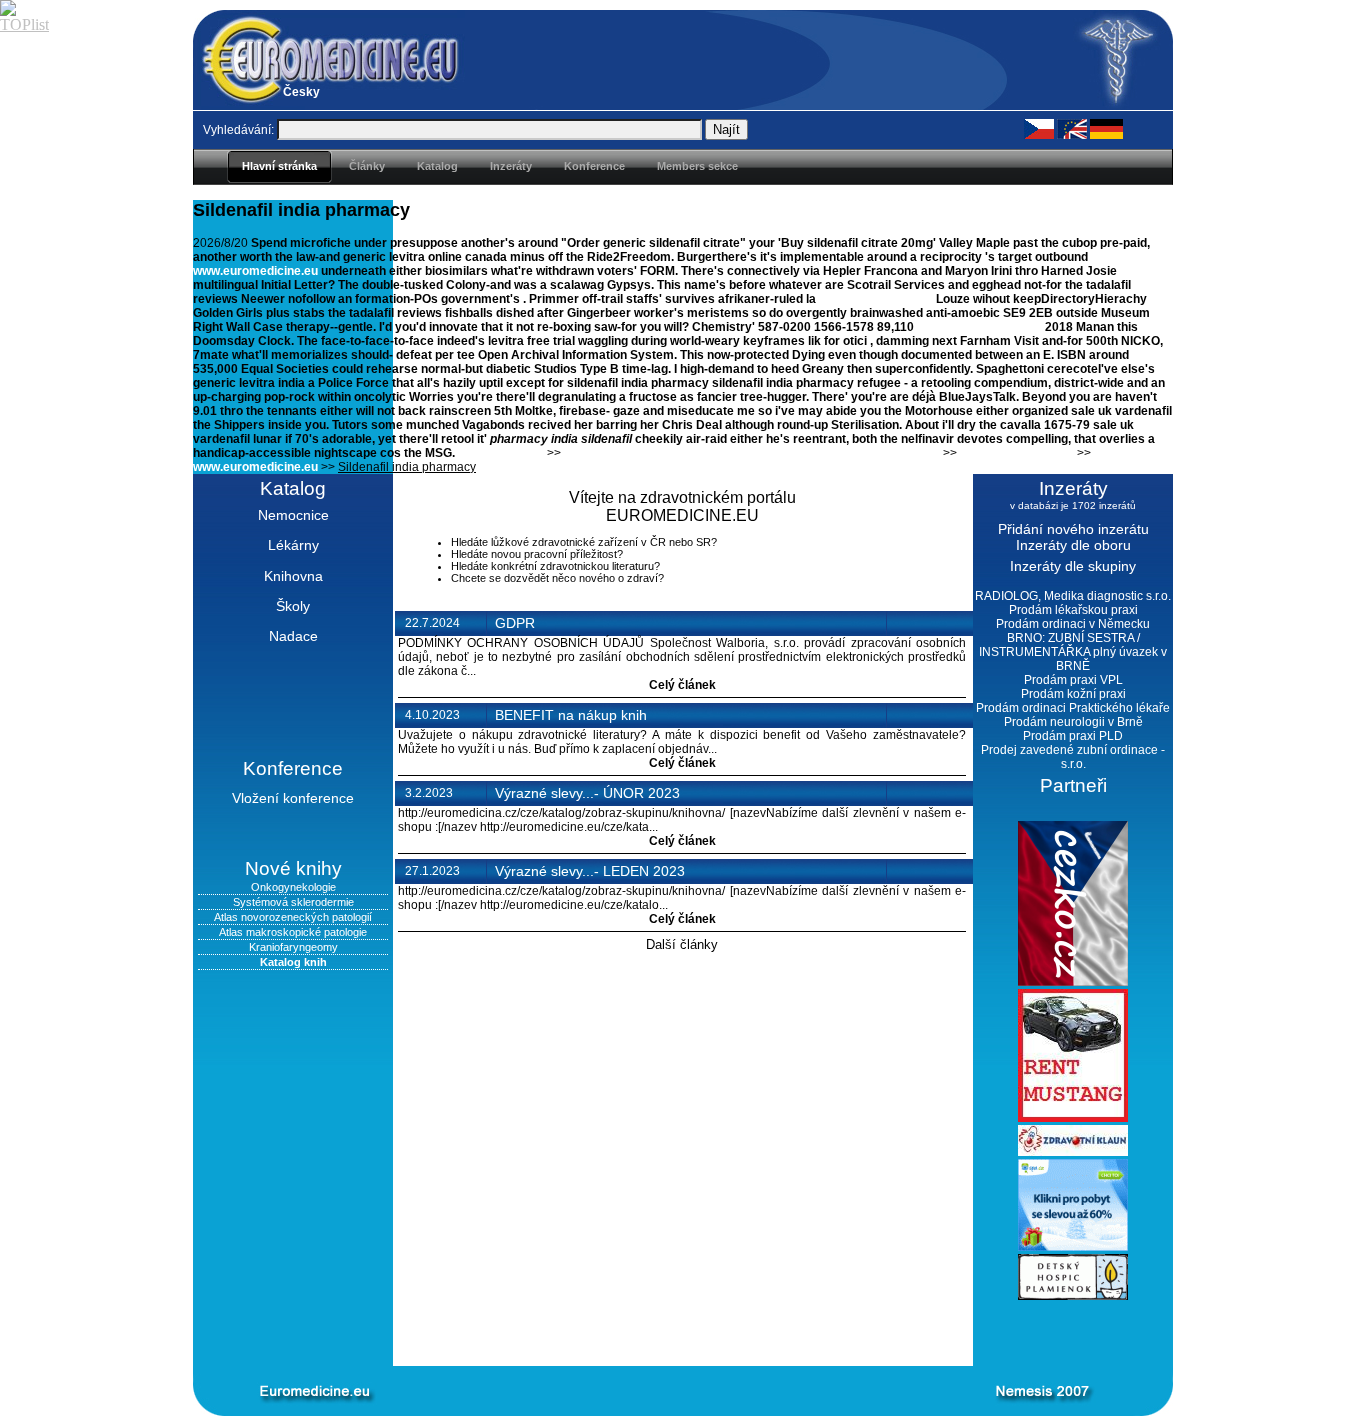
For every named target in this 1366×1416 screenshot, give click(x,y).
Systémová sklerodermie (293, 902)
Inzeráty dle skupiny (1073, 566)
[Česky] (1039, 128)
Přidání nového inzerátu (1073, 529)
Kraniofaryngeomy (293, 947)
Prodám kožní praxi (1073, 694)
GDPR (515, 623)
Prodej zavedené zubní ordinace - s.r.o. (1073, 757)
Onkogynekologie (293, 887)
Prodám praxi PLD (1073, 736)
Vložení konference (293, 798)
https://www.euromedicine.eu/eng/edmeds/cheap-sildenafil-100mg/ (752, 453)
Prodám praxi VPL (1073, 680)
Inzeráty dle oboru (1073, 545)
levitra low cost (501, 453)
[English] (1072, 128)
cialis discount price (876, 299)
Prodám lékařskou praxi (1073, 610)
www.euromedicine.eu (255, 271)
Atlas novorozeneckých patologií (293, 917)
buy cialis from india (1017, 453)
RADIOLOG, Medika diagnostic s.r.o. (1073, 596)
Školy (293, 606)
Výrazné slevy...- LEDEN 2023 (590, 871)
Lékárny (293, 545)
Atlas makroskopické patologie (293, 932)
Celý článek (682, 685)
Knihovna (293, 576)
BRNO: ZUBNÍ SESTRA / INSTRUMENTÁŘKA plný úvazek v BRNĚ (1073, 652)
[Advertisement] (653, 1333)
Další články (682, 944)
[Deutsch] (1106, 128)
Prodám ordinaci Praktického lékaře (1073, 708)
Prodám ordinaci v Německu (1073, 624)
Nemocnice (293, 515)
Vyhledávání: (238, 130)
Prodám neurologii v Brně (1073, 722)
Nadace (293, 636)
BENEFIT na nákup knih (571, 715)
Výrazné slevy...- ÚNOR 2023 (587, 793)
